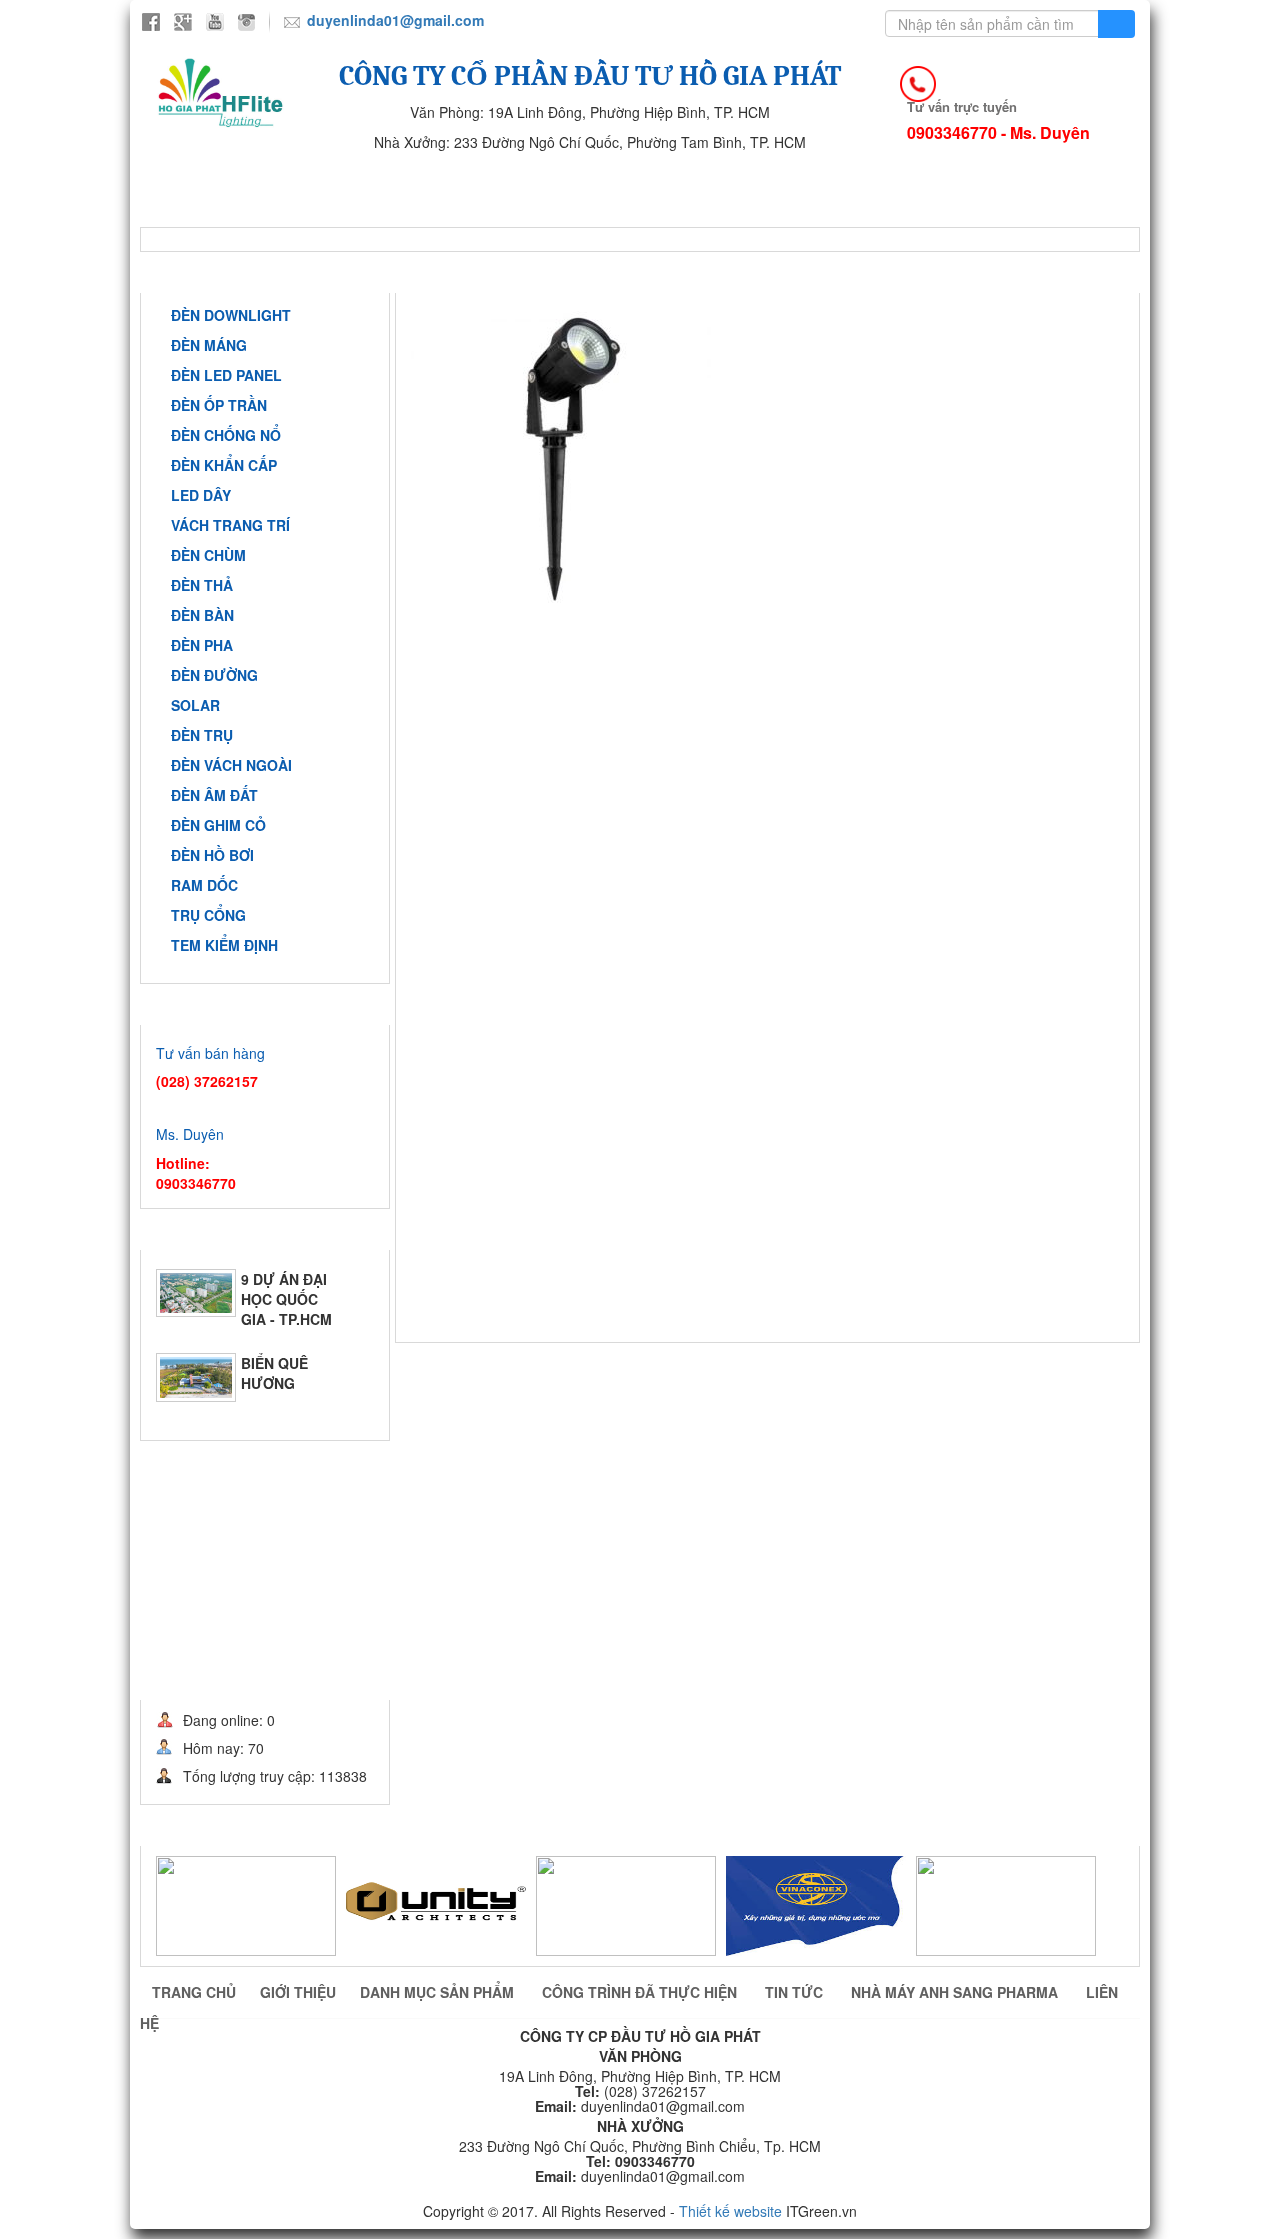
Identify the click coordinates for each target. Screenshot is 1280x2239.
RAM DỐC (204, 885)
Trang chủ (218, 181)
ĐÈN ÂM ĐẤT (214, 795)
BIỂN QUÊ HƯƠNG (274, 1360)
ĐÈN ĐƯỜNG (214, 675)
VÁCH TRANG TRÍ (230, 525)
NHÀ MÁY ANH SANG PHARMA (275, 211)
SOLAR (195, 705)
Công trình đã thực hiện (726, 181)
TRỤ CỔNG (208, 915)
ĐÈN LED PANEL (226, 375)
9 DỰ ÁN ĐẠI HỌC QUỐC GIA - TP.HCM (286, 1286)
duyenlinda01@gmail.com (395, 20)
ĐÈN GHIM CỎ (218, 825)
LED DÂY (201, 495)
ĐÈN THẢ (202, 585)
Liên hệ (477, 211)
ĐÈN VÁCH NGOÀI (231, 765)
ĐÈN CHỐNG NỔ (226, 435)
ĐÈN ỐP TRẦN (219, 405)
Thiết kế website (730, 2211)
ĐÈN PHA (202, 645)
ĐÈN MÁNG (209, 345)
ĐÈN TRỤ (202, 735)
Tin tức (922, 181)
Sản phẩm (522, 181)
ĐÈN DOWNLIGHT (231, 315)
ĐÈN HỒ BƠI (212, 855)
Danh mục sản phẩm (439, 1992)
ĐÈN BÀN (202, 615)
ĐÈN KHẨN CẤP (224, 465)
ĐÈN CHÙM (208, 555)
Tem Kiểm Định (224, 945)
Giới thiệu (372, 181)
